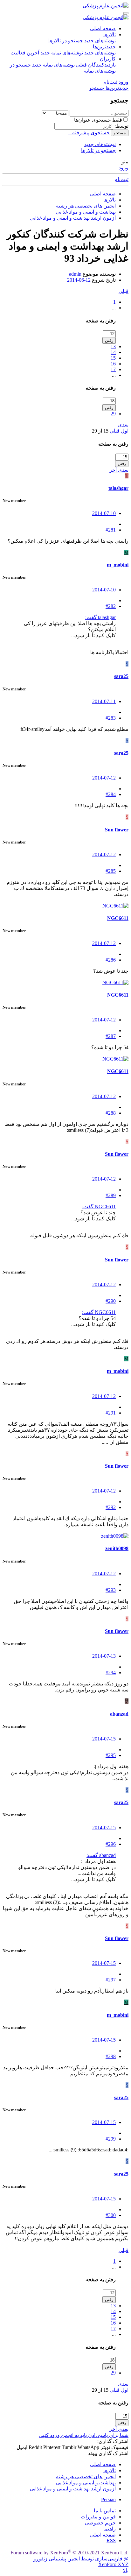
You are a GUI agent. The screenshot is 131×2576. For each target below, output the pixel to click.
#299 (111, 2139)
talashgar (118, 488)
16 (113, 364)
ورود (124, 168)
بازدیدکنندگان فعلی (96, 65)
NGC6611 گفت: (99, 1207)
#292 (111, 1507)
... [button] (114, 308)
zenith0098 (117, 1548)
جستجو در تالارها (66, 41)
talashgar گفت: (100, 617)
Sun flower (117, 830)
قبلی (124, 291)
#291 (111, 1413)
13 (113, 346)
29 (113, 414)
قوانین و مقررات (98, 2517)
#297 (111, 1980)
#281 (111, 530)
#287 (111, 1036)
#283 (111, 718)
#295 (111, 1755)
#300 (111, 2215)
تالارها (110, 35)
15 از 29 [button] (100, 431)
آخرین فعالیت (25, 53)
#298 (111, 2056)
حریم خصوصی (100, 2523)
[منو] (126, 13)
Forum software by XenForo (69, 2553)
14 (113, 352)
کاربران (108, 59)
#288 (111, 1113)
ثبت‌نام (121, 179)
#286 (111, 960)
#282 (111, 606)
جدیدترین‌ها (104, 47)
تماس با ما (105, 2511)
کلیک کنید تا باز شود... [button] (93, 635)
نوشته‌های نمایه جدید (62, 53)
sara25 (121, 676)
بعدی (123, 425)
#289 (111, 1195)
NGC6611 (118, 918)
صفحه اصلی (103, 28)
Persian (108, 2499)
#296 (111, 1844)
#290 (111, 1301)
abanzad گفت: (101, 1855)
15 (113, 358)
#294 (111, 1673)
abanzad (119, 1714)
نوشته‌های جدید (100, 41)
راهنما (110, 2529)
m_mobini (118, 565)
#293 (111, 1590)
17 (113, 369)
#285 (111, 871)
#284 (111, 794)
